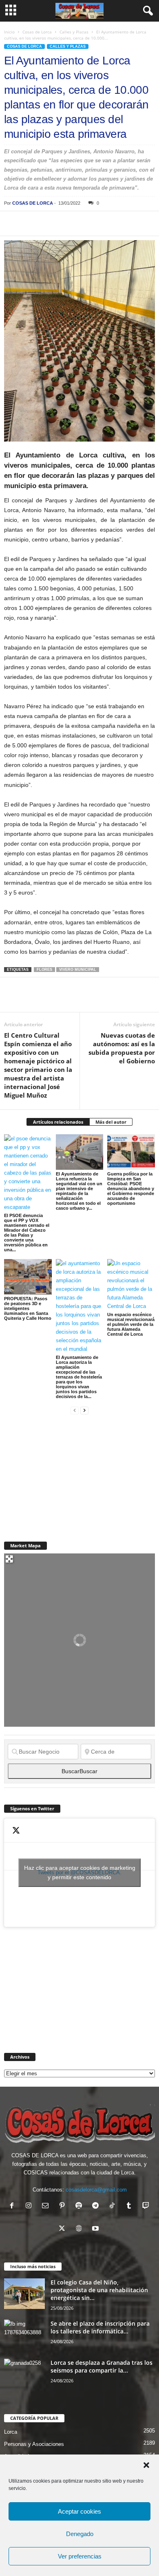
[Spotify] (81, 2206)
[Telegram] (87, 223)
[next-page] (84, 1410)
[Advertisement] (65, 1473)
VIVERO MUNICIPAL (78, 970)
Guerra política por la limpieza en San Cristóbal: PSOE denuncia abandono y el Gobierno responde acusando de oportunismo (131, 1189)
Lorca (11, 2432)
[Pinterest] (50, 223)
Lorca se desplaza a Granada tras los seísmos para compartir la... (102, 2366)
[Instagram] (30, 2206)
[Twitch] (147, 2206)
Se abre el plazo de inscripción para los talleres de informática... (100, 2327)
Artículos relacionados (58, 1122)
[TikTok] (114, 2206)
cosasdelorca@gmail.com (96, 2190)
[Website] (81, 2229)
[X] (31, 223)
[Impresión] (106, 223)
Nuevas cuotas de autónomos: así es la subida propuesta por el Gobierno (122, 1048)
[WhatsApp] (68, 223)
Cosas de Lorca (37, 32)
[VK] (144, 223)
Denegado (80, 2534)
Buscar (79, 1771)
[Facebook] (12, 223)
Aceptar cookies (79, 2511)
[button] (146, 2465)
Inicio (9, 32)
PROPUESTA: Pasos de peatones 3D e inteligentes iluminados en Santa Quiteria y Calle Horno (28, 1308)
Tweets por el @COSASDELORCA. (80, 1872)
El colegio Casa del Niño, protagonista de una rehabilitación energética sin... (99, 2290)
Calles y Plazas (74, 32)
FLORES (44, 970)
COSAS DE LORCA (33, 203)
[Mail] (47, 2206)
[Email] (125, 223)
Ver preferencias (80, 2556)
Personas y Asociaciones (34, 2444)
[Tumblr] (131, 2206)
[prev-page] (75, 1410)
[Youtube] (96, 2229)
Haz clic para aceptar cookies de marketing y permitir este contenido (80, 1872)
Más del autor (111, 1122)
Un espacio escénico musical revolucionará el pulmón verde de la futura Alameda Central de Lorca (131, 1324)
